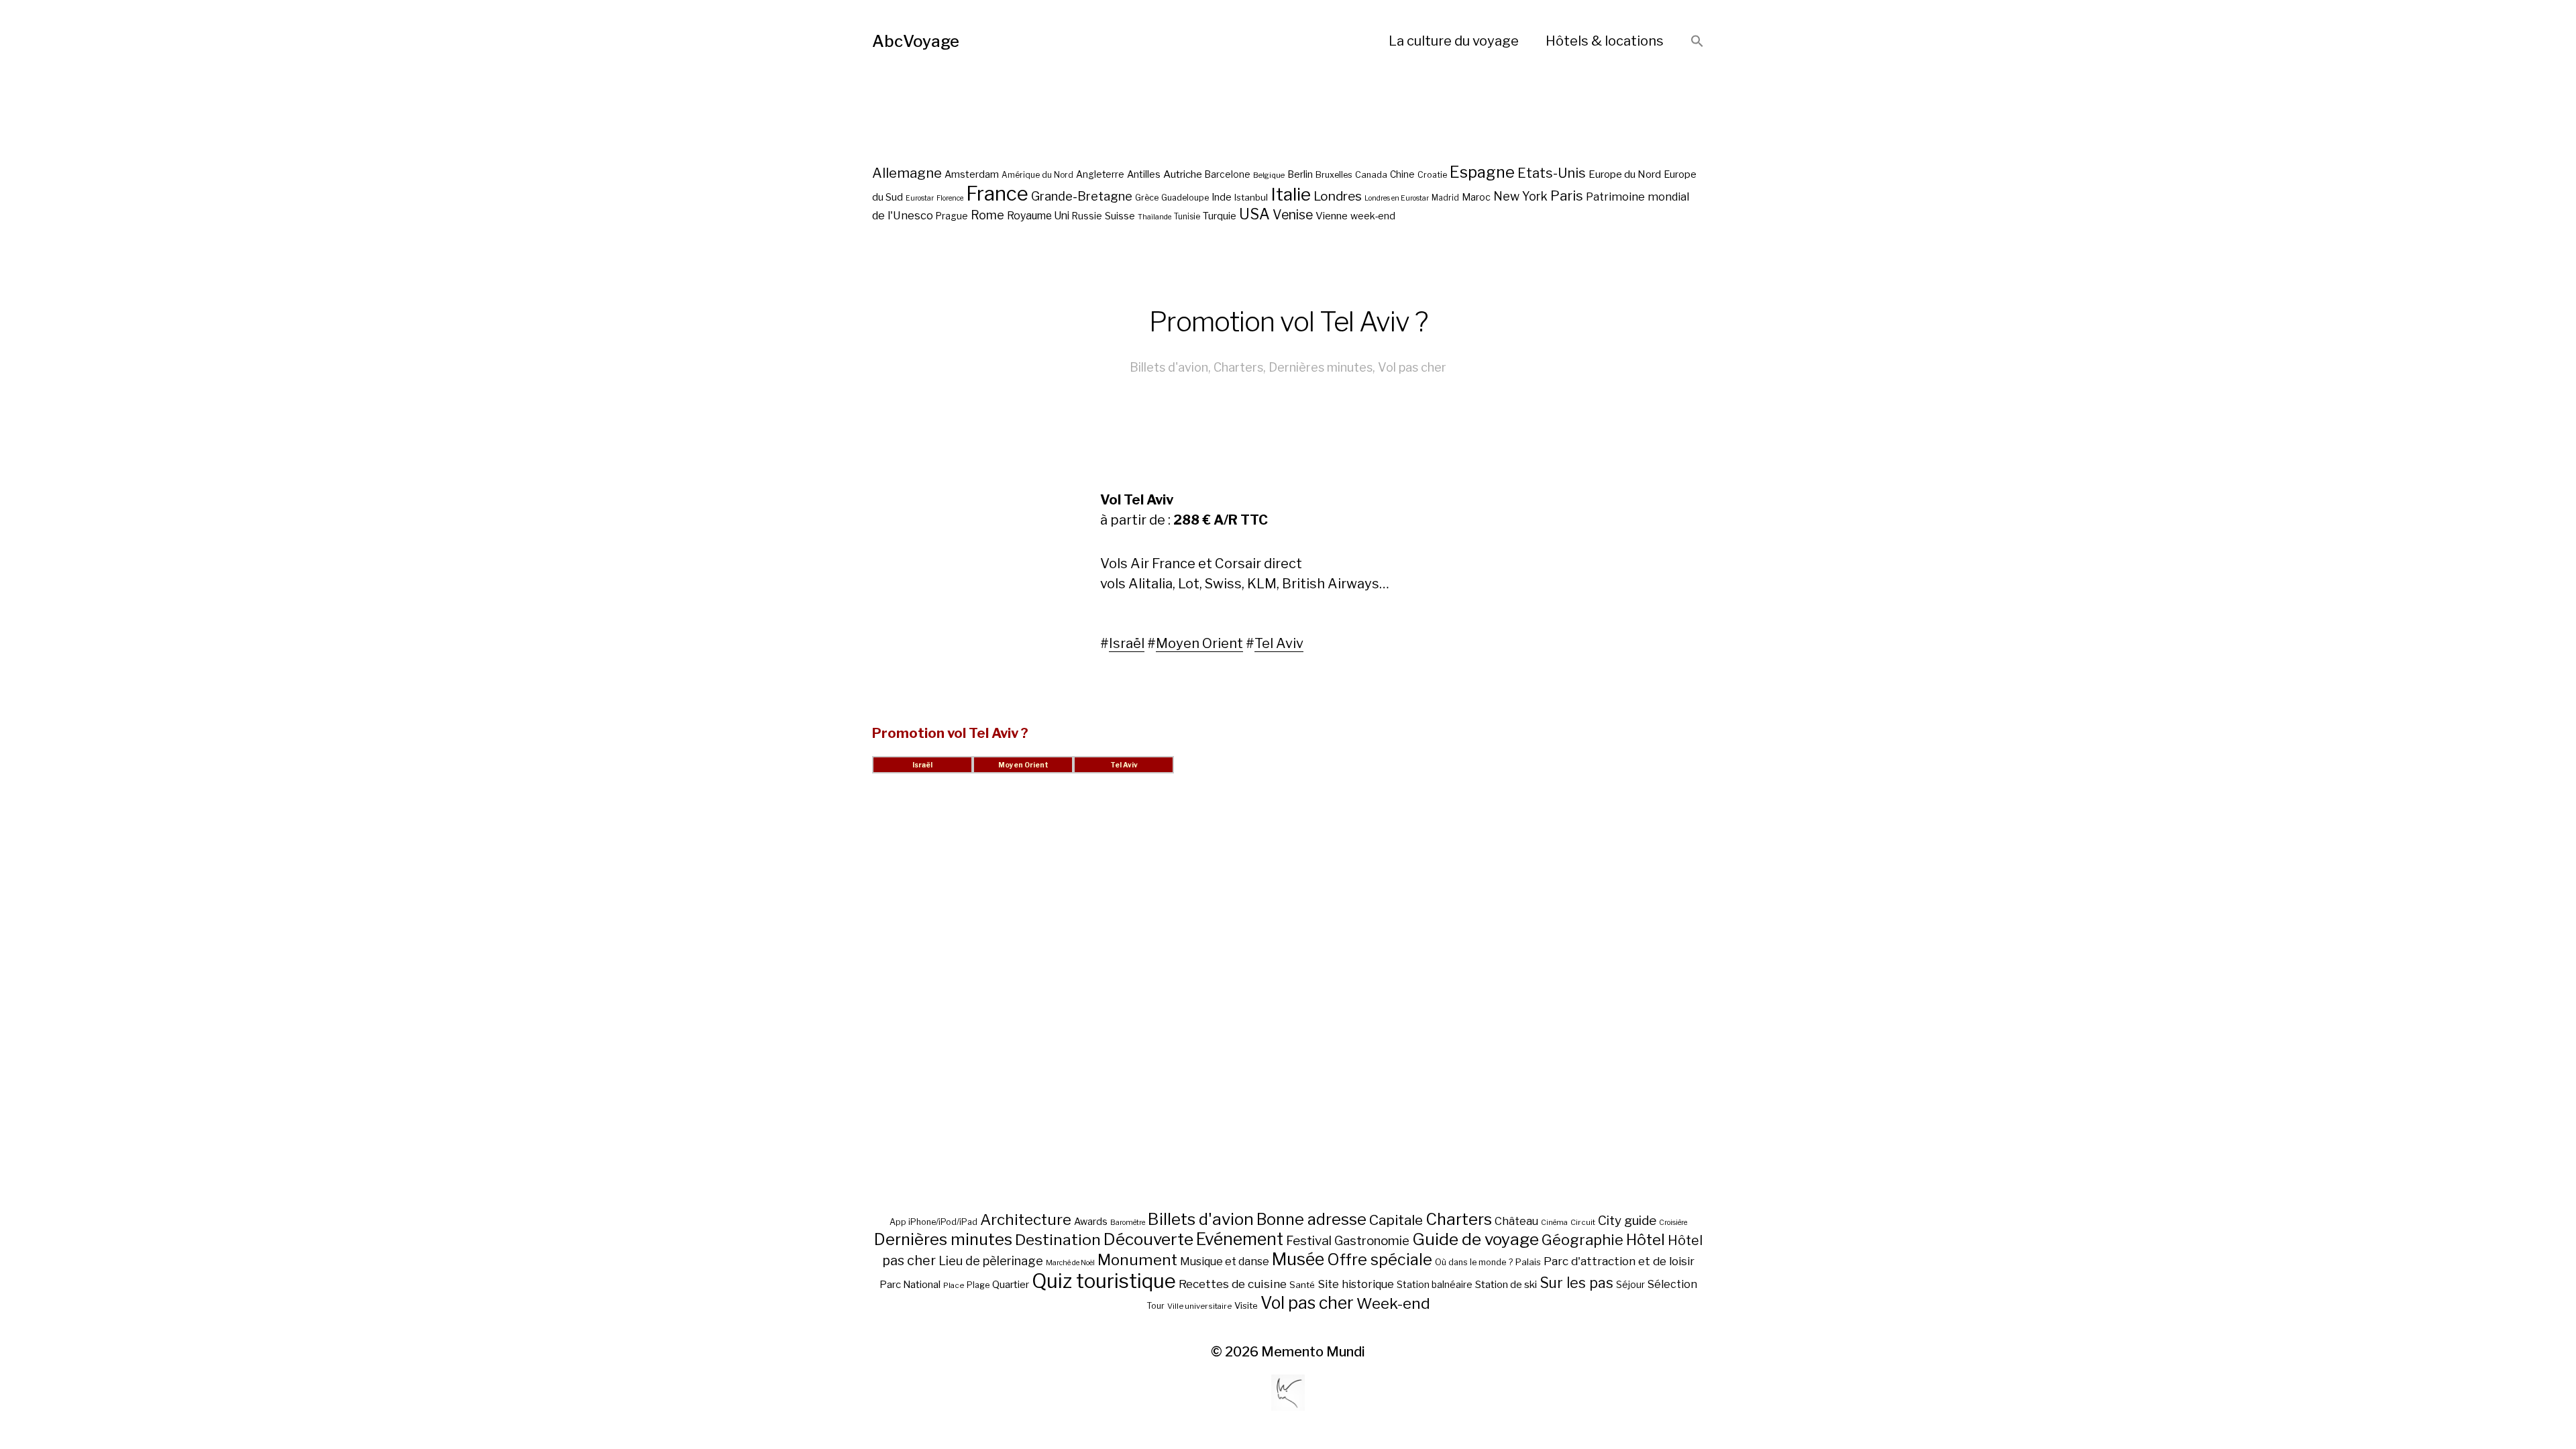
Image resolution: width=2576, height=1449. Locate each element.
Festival (1309, 1241)
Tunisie (1187, 217)
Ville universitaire (1199, 1306)
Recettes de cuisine (1233, 1284)
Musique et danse (1225, 1262)
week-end (1373, 216)
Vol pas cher (1412, 367)
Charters (1238, 367)
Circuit (1583, 1222)
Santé (1302, 1285)
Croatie (1432, 175)
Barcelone (1228, 174)
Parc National (910, 1285)
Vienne (1332, 216)
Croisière (1673, 1223)
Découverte (1148, 1239)
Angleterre (1100, 174)
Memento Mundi (1313, 1352)
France (997, 194)
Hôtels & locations (1605, 41)
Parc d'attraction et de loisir (1619, 1261)
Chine (1402, 174)
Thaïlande (1155, 217)
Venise (1293, 215)
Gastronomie (1372, 1241)
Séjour (1630, 1285)
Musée (1298, 1259)
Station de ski (1506, 1284)
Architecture (1026, 1220)
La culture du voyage (1454, 41)
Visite (1246, 1305)
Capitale (1396, 1220)
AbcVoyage (916, 41)
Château (1516, 1221)
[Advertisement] (1288, 1008)
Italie (1291, 194)
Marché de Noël (1070, 1263)
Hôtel (1646, 1240)
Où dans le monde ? (1474, 1262)
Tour (1156, 1306)
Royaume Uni (1038, 216)
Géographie (1582, 1240)
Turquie (1220, 216)
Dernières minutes (1321, 367)
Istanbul (1251, 197)
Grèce (1147, 198)
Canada (1371, 175)
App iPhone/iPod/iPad (933, 1222)
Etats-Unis (1552, 173)
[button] (1697, 42)
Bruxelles (1334, 175)
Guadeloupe (1185, 198)
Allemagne (907, 173)
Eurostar (920, 198)
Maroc (1476, 197)
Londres (1338, 196)
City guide (1627, 1221)
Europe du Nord (1625, 174)
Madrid (1445, 198)
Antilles (1144, 174)
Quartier (1011, 1285)
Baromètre (1128, 1223)
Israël (1127, 643)
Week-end (1393, 1303)
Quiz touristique (1104, 1281)
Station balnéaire (1435, 1284)
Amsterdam (972, 174)
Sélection (1672, 1284)
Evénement (1240, 1239)
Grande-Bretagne (1082, 196)
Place (954, 1285)
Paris (1567, 196)
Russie (1087, 216)
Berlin (1300, 174)
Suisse (1120, 216)
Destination (1058, 1240)
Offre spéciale (1380, 1260)
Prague (952, 216)
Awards (1091, 1221)
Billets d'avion (1169, 367)
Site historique (1356, 1284)
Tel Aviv (1279, 643)
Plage (978, 1285)
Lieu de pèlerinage (991, 1260)
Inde (1222, 197)
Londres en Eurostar (1397, 198)
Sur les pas (1576, 1283)
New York (1520, 196)
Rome (987, 215)
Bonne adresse (1311, 1220)
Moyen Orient (1199, 643)
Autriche (1183, 174)
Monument (1137, 1260)
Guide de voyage (1475, 1239)
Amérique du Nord (1037, 175)
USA (1254, 214)
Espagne (1482, 172)
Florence (950, 198)
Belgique (1269, 175)
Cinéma (1554, 1223)
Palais (1528, 1262)
